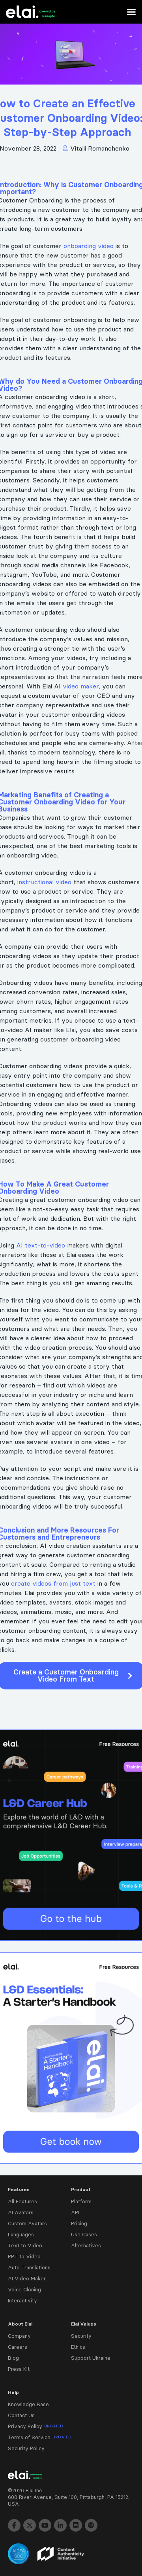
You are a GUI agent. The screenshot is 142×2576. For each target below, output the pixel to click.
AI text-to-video (42, 1245)
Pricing (79, 2223)
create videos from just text (53, 1583)
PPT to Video (24, 2256)
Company (19, 2336)
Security (81, 2336)
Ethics (78, 2347)
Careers (18, 2347)
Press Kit (19, 2369)
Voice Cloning (24, 2289)
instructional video (44, 882)
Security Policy (26, 2448)
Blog (13, 2358)
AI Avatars (21, 2212)
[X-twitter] (30, 2525)
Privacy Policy (35, 2426)
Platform (81, 2201)
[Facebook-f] (14, 2525)
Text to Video (25, 2245)
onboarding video (89, 246)
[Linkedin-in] (60, 2525)
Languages (21, 2234)
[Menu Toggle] (131, 12)
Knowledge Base (28, 2404)
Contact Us (21, 2415)
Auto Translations (29, 2267)
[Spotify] (91, 2525)
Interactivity (22, 2300)
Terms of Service (40, 2437)
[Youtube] (45, 2525)
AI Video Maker (27, 2278)
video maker (81, 686)
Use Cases (84, 2234)
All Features (22, 2201)
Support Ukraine (91, 2358)
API (75, 2212)
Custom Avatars (27, 2223)
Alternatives (86, 2245)
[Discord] (76, 2525)
